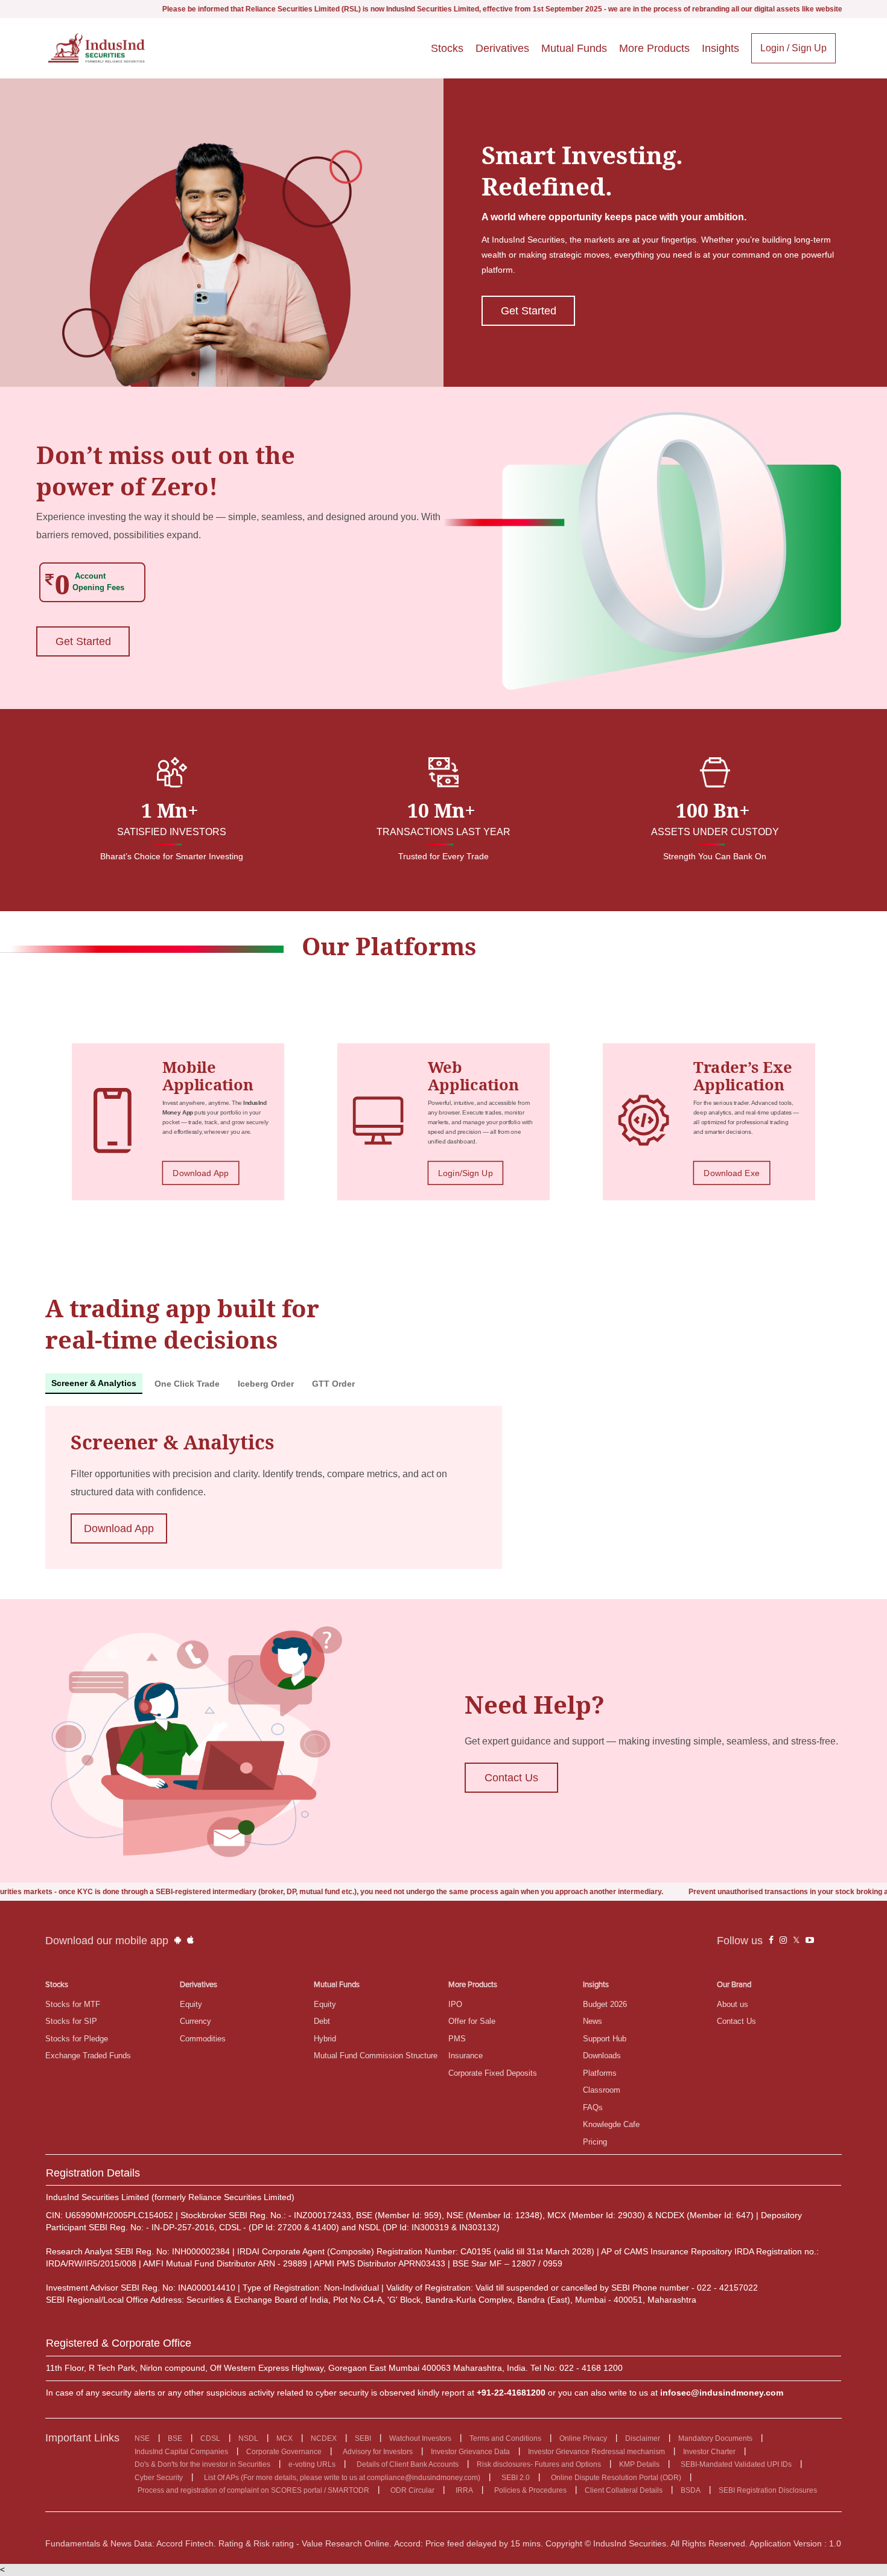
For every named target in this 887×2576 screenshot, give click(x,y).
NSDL (248, 2438)
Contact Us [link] (511, 1778)
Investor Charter (709, 2452)
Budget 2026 (605, 2004)
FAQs (593, 2107)
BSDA (691, 2490)
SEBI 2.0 (516, 2478)
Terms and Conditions (505, 2438)
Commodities (203, 2039)
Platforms (600, 2073)
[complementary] (771, 1941)
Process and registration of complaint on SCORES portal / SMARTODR (253, 2490)
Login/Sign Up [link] (465, 1173)
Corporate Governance (284, 2452)
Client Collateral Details (624, 2490)
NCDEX (324, 2438)
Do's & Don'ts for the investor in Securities (202, 2464)
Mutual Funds (574, 48)
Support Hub (605, 2039)
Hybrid (325, 2039)
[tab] (94, 1384)
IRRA (464, 2490)
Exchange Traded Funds (88, 2056)
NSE (142, 2438)
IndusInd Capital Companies (181, 2452)
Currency (196, 2021)
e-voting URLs (312, 2464)
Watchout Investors (420, 2438)
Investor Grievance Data (470, 2452)
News (593, 2021)
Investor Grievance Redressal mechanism (596, 2452)
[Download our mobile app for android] (178, 1941)
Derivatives (502, 48)
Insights (720, 48)
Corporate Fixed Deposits (493, 2073)
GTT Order (333, 1384)
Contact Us (736, 2021)
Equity (191, 2004)
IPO (455, 2004)
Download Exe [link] (732, 1173)
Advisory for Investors (378, 2452)
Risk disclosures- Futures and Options (539, 2464)
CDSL (210, 2438)
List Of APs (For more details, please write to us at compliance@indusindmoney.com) (342, 2478)
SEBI (363, 2438)
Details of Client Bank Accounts (408, 2464)
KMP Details (639, 2464)
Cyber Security (159, 2478)
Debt (322, 2021)
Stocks (447, 48)
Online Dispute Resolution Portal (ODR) (616, 2478)
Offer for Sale (472, 2021)
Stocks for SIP (71, 2021)
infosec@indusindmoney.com (722, 2393)
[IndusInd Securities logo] (97, 48)
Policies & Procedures (530, 2490)
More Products (654, 48)
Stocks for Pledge (77, 2039)
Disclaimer (643, 2438)
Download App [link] (201, 1173)
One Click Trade (187, 1384)
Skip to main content (42, 11)
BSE (175, 2438)
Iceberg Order (266, 1384)
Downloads (602, 2056)
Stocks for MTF (73, 2004)
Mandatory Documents (715, 2438)
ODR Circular (412, 2490)
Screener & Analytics (94, 1383)
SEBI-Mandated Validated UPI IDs (736, 2464)
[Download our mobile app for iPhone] (190, 1941)
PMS (457, 2039)
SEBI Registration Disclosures (768, 2490)
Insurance (466, 2056)
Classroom (602, 2090)
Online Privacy (583, 2438)
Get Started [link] (529, 311)
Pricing (595, 2142)
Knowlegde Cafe (611, 2124)
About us (733, 2004)
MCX (285, 2438)
